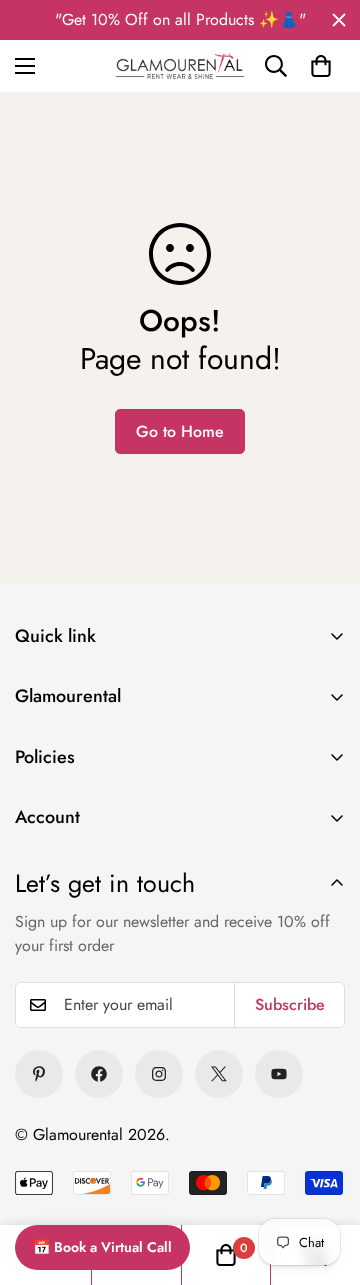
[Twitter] (219, 1074)
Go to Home (180, 431)
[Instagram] (159, 1074)
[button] (321, 66)
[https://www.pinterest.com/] (39, 1074)
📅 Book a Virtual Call (102, 1247)
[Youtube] (279, 1074)
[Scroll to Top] (320, 1140)
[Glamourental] (180, 66)
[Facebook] (99, 1074)
